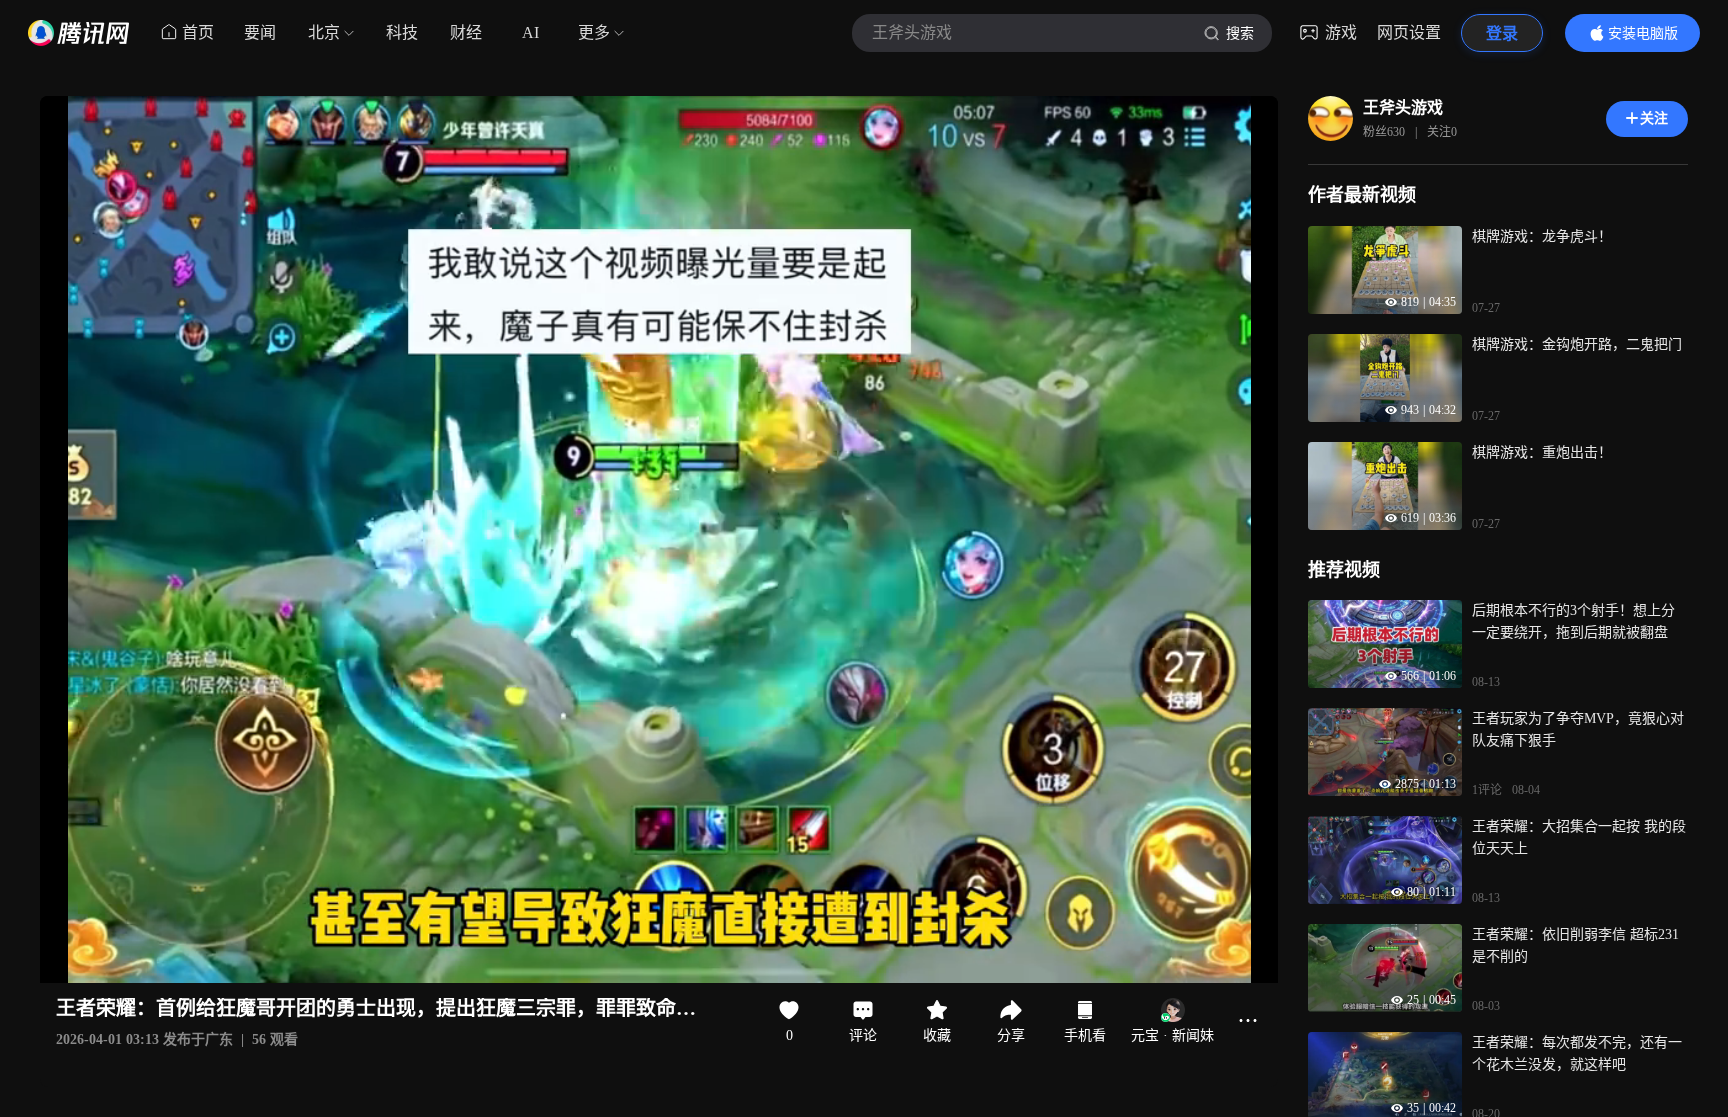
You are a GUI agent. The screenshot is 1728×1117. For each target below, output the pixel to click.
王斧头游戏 (1403, 107)
